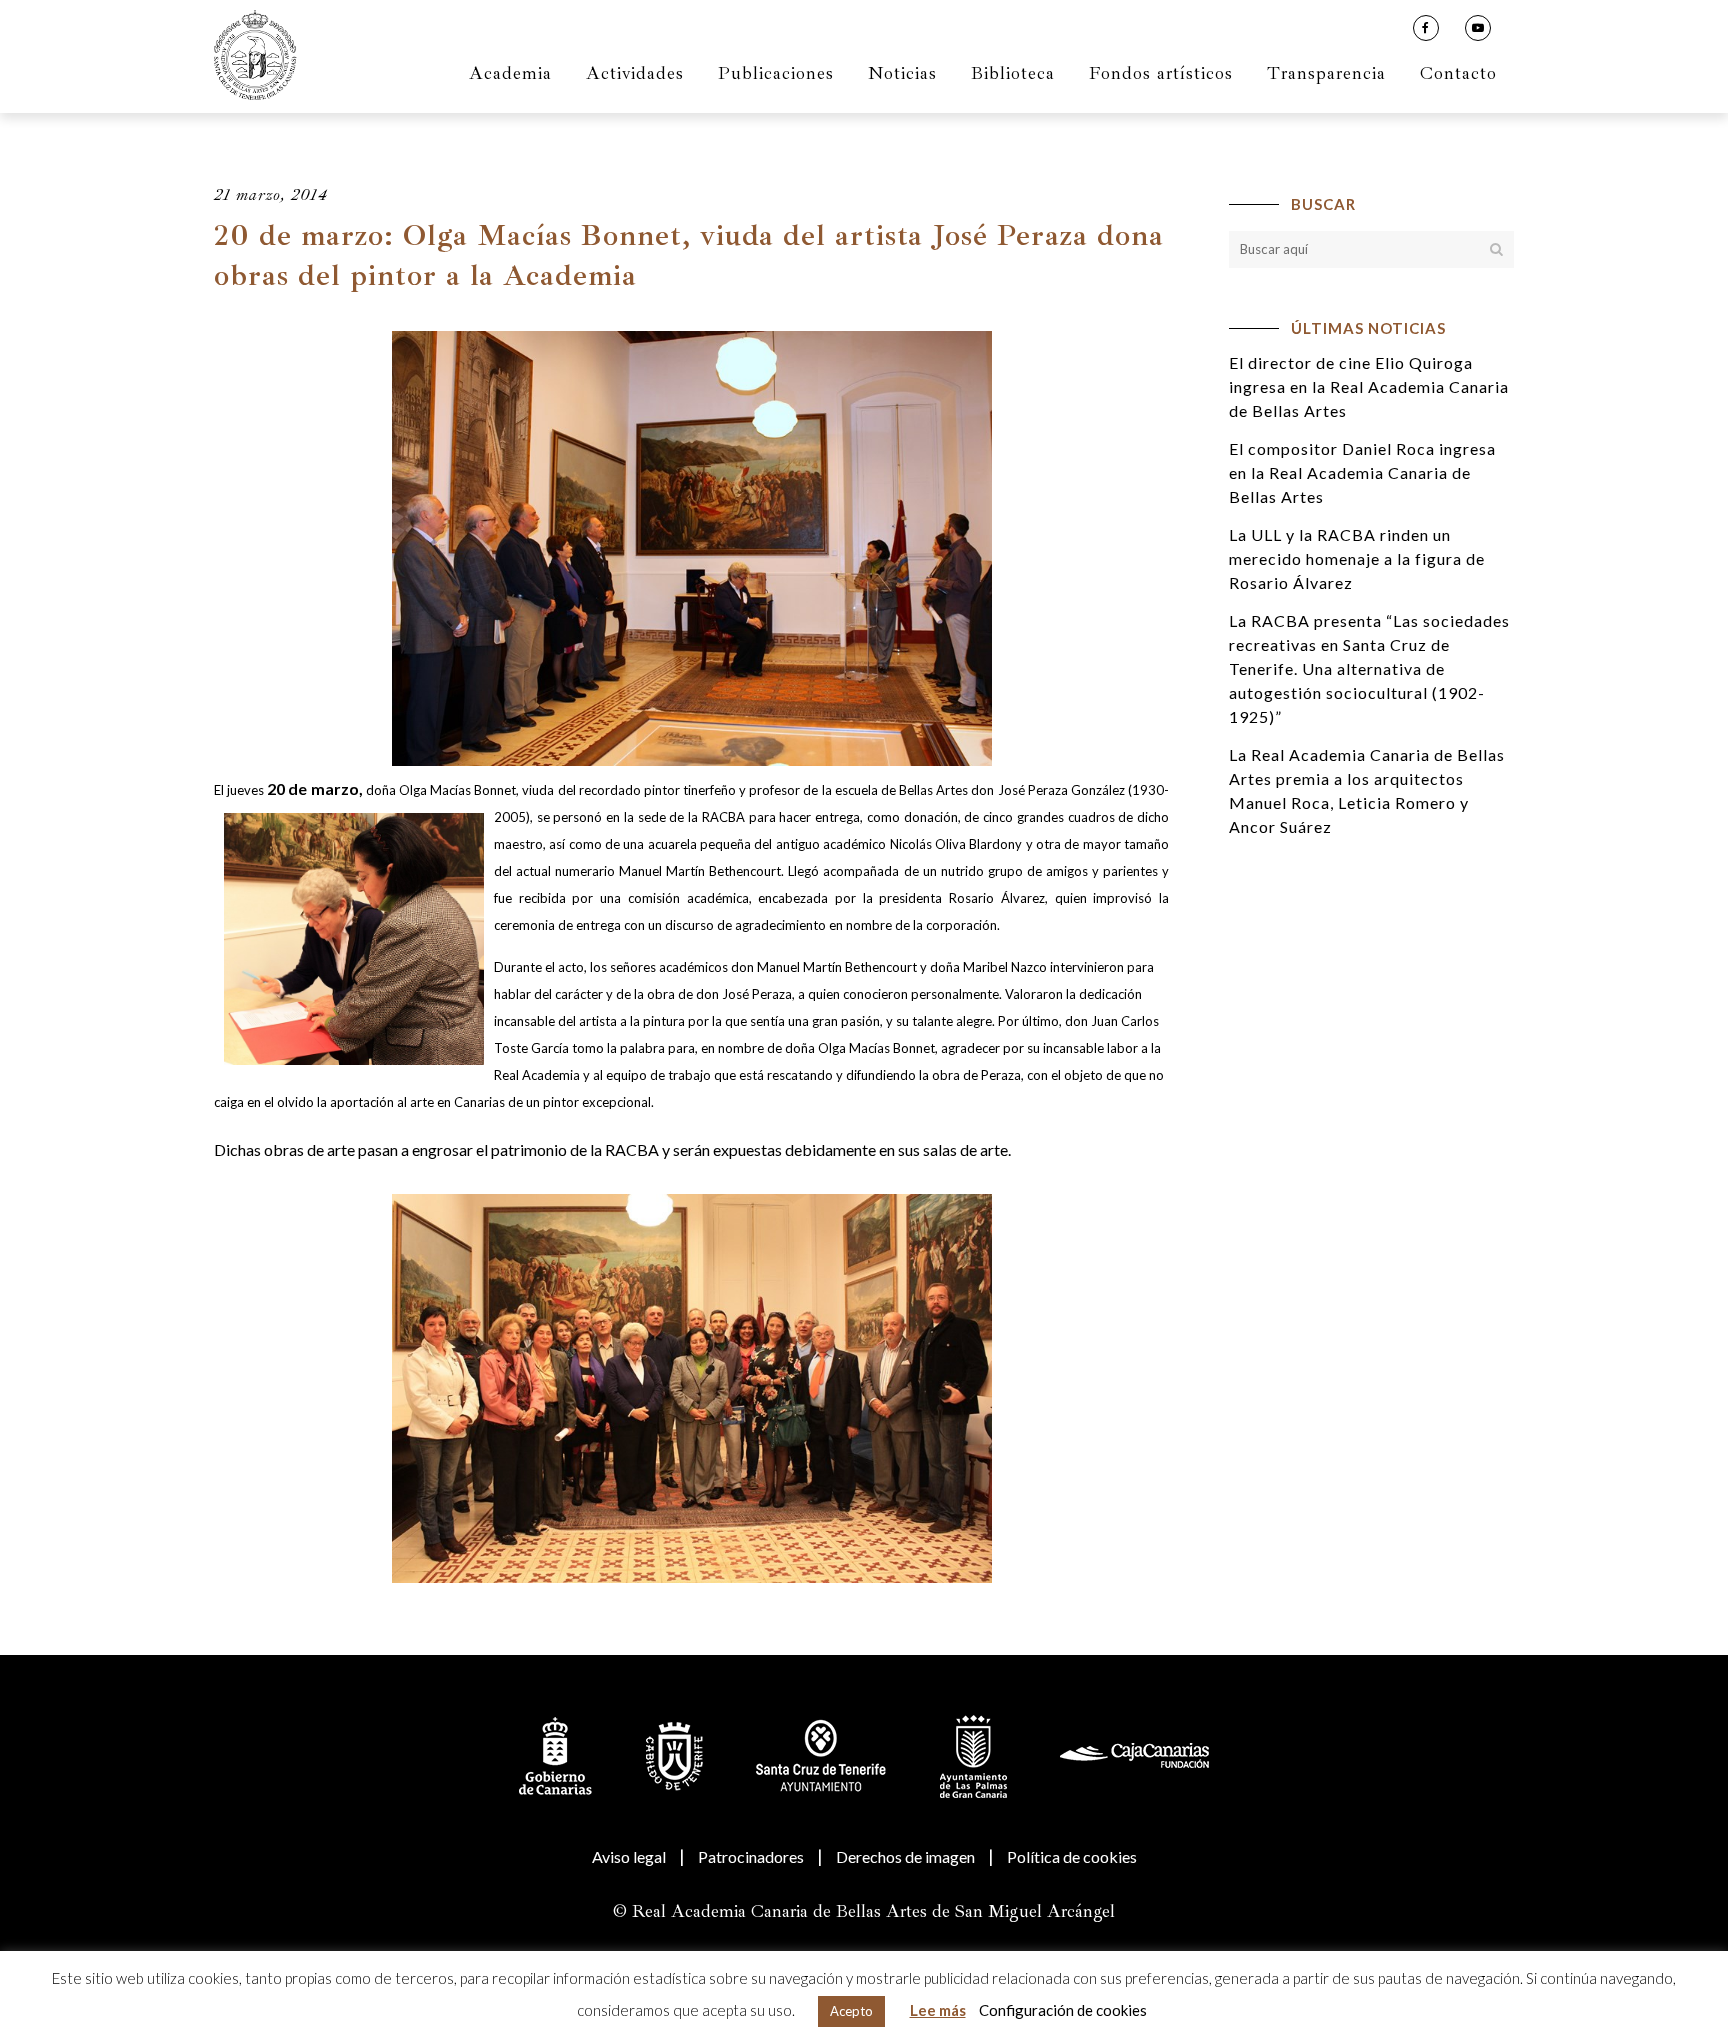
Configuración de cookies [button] (1063, 2010)
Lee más (938, 2010)
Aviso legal (629, 1856)
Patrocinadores (751, 1856)
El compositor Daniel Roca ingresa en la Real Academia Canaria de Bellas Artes (1362, 472)
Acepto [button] (851, 2011)
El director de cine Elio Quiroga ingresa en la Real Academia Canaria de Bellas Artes (1369, 386)
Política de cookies (1072, 1856)
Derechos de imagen (905, 1856)
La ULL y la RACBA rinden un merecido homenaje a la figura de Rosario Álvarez (1357, 558)
